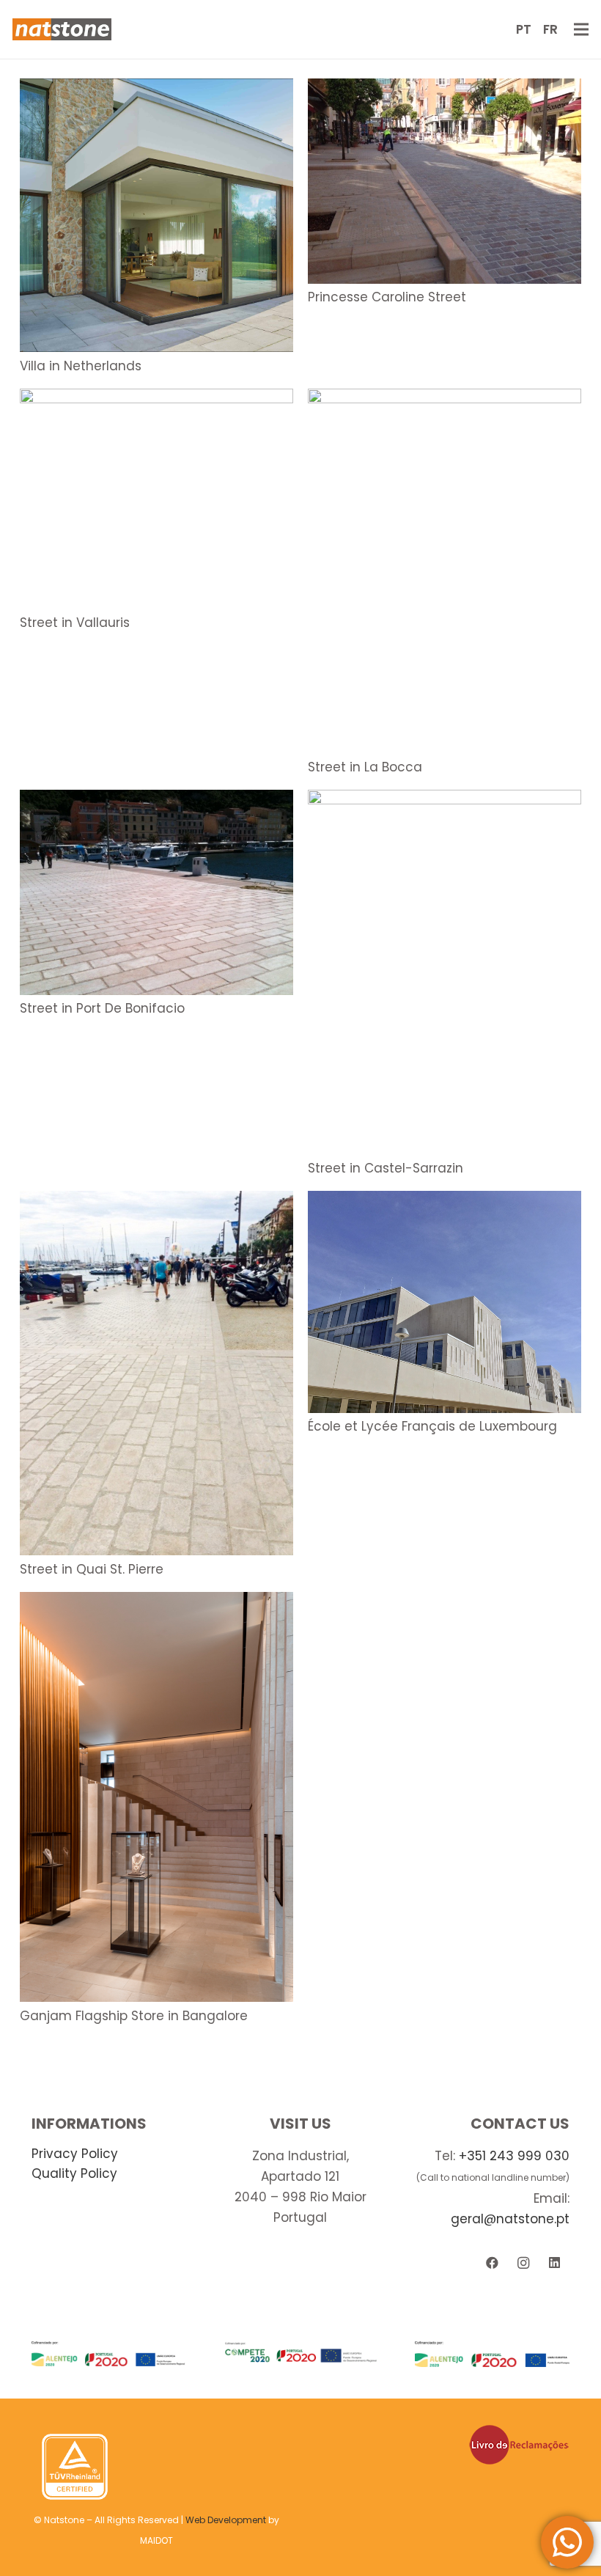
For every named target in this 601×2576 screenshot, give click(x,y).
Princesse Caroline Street (387, 297)
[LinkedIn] (554, 2263)
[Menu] (581, 29)
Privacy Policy (75, 2154)
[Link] (62, 29)
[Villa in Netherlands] (156, 89)
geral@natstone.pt (510, 2219)
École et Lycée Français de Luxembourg (432, 1426)
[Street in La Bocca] (445, 399)
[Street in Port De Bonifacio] (156, 800)
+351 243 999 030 (514, 2156)
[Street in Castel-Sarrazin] (445, 800)
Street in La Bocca (365, 767)
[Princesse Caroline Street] (445, 89)
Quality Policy (74, 2173)
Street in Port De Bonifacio (102, 1008)
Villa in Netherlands (81, 366)
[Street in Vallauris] (156, 399)
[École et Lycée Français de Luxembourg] (445, 1201)
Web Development (226, 2520)
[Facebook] (492, 2263)
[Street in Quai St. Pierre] (156, 1201)
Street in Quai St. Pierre (92, 1569)
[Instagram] (523, 2263)
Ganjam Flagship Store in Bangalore (134, 2016)
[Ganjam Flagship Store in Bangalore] (156, 1602)
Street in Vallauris (75, 623)
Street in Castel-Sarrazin (386, 1168)
